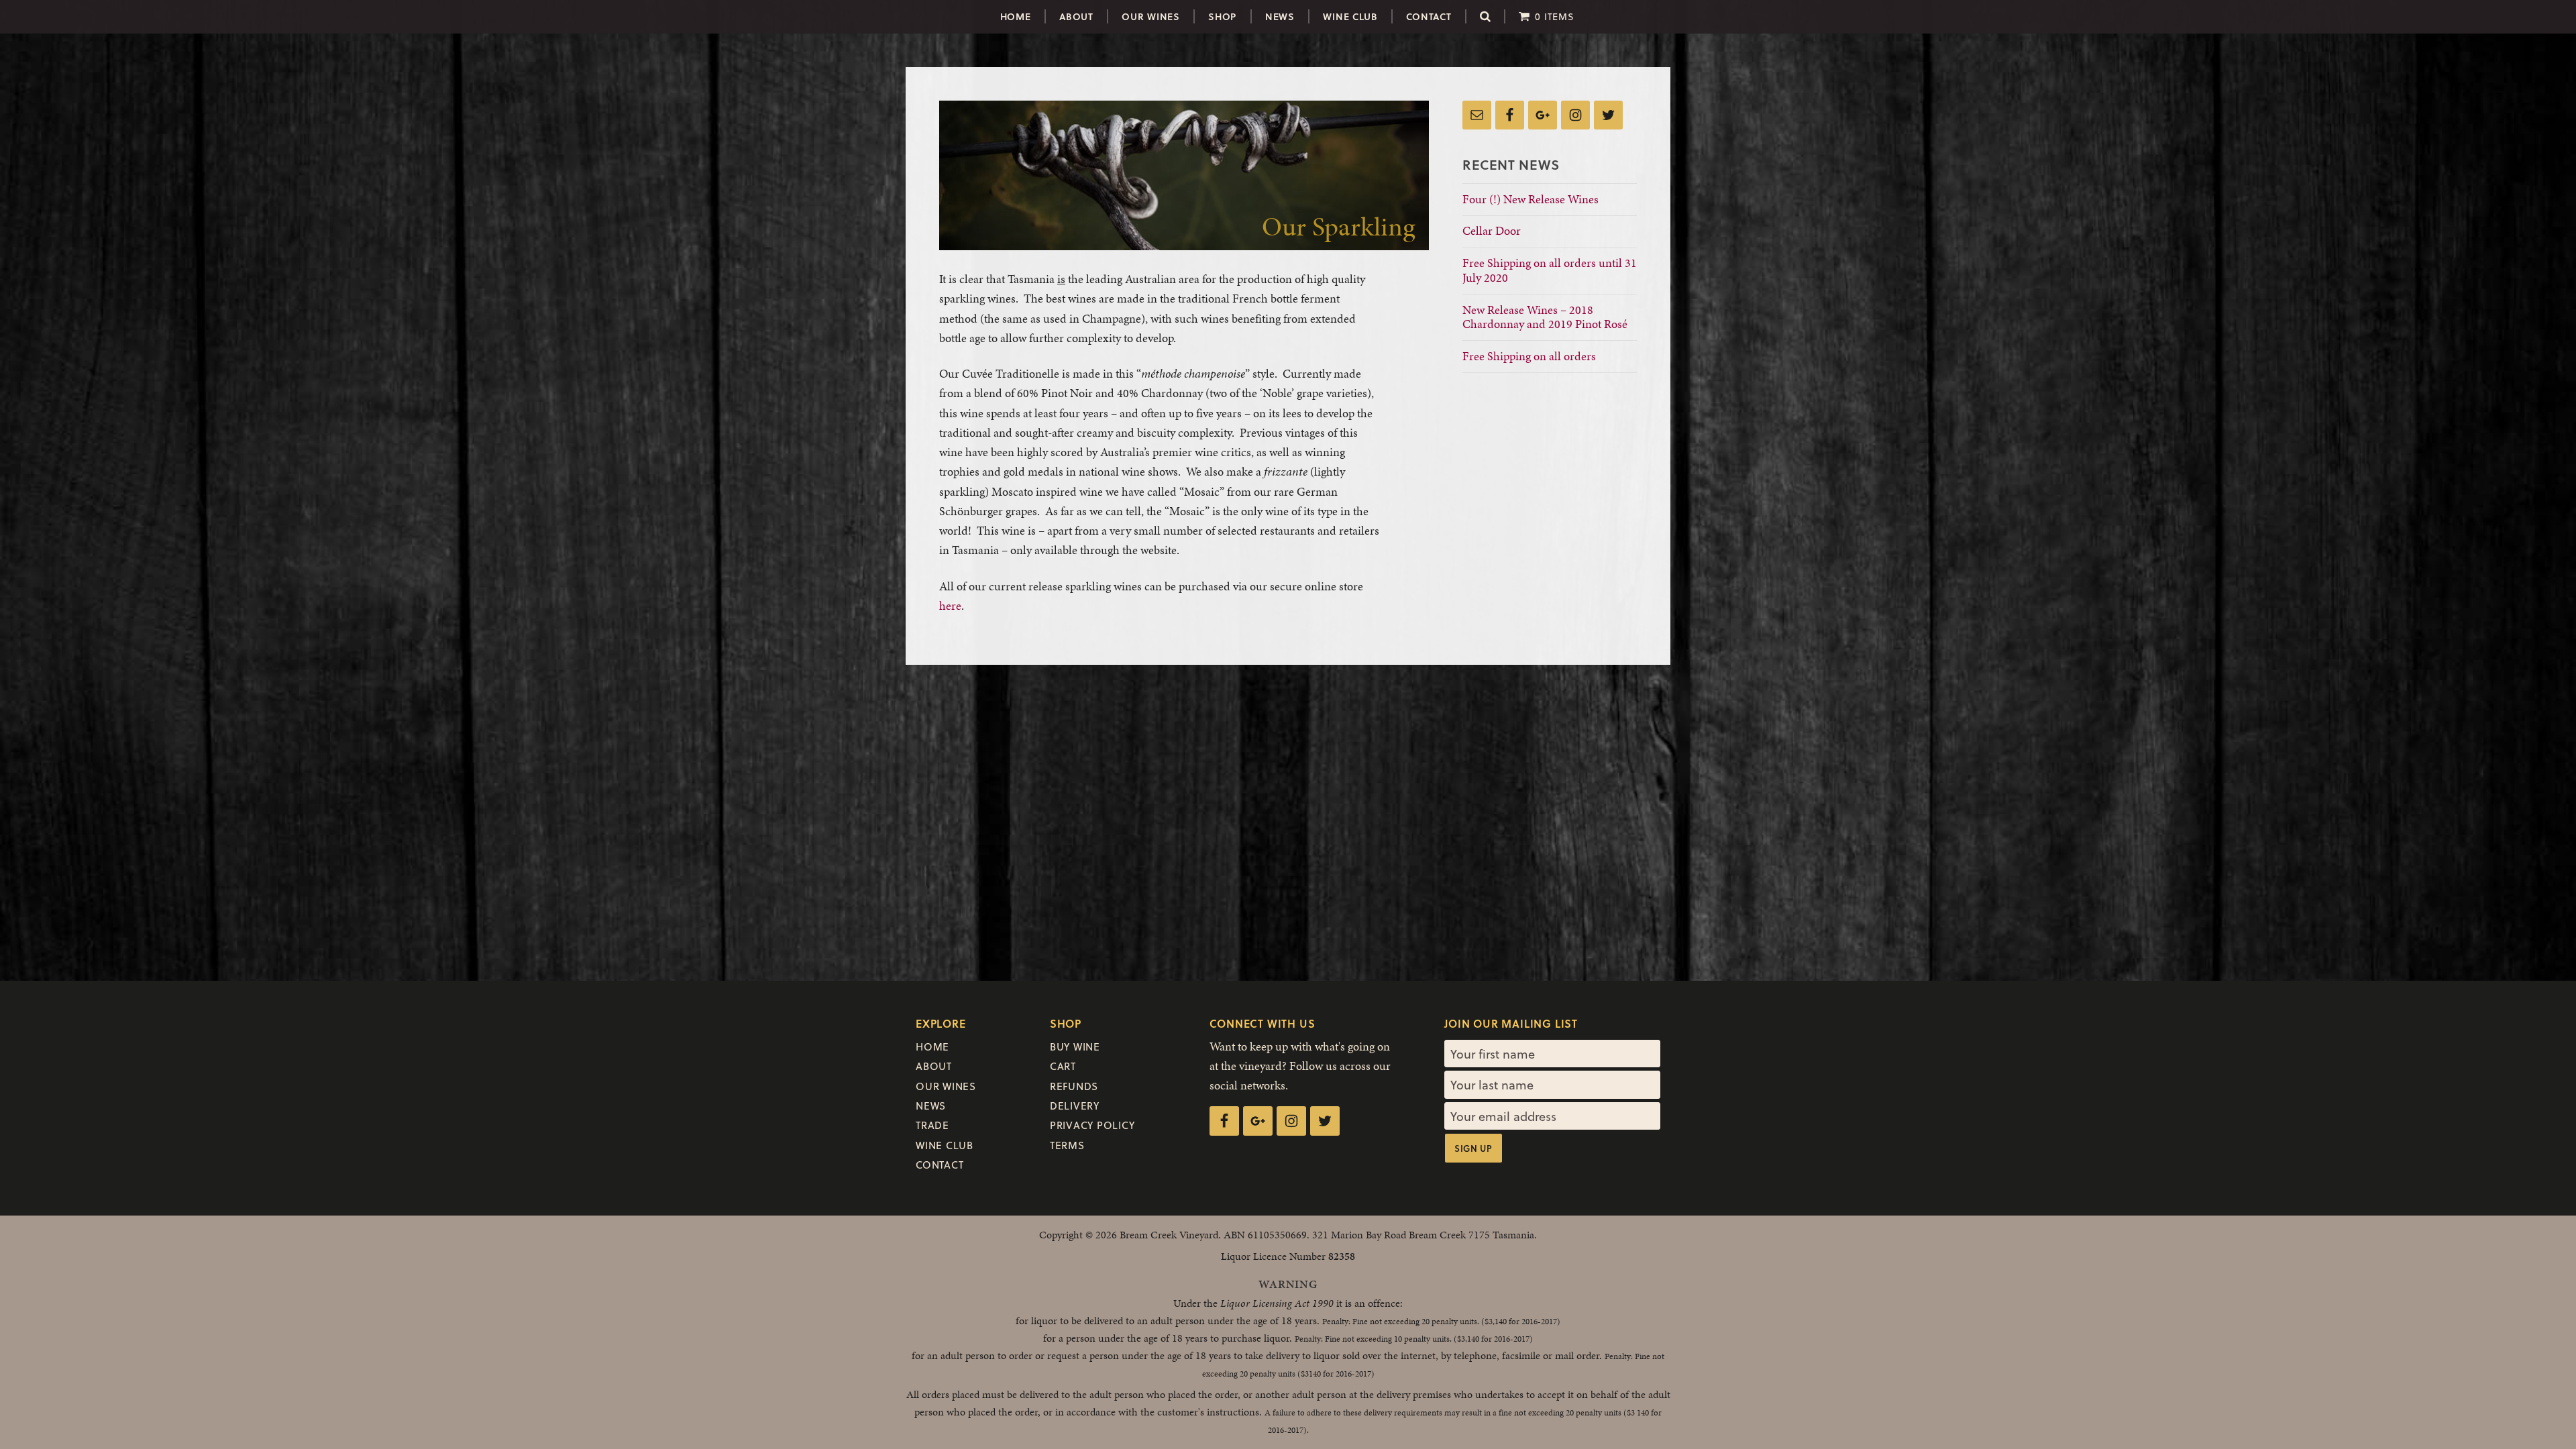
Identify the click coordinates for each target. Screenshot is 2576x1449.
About (1076, 16)
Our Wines (1150, 16)
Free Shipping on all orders (1529, 356)
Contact (1429, 16)
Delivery (1075, 1106)
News (1280, 16)
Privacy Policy (1092, 1125)
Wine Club (1350, 16)
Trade (932, 1125)
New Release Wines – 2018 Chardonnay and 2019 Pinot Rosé (1548, 317)
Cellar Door (1492, 230)
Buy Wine (1075, 1046)
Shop (1222, 16)
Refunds (1074, 1086)
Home (1016, 16)
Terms (1067, 1145)
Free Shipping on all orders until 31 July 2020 (1550, 270)
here (950, 605)
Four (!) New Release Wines (1531, 199)
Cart (1063, 1066)
